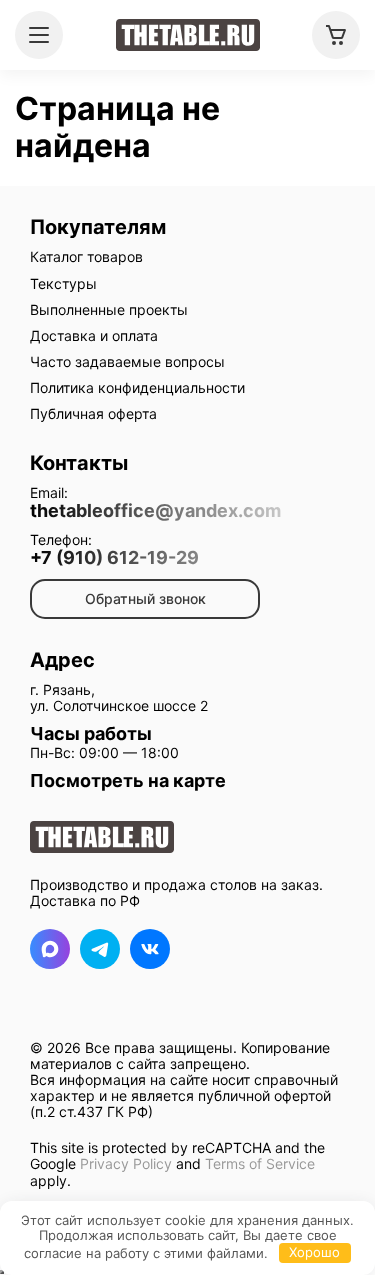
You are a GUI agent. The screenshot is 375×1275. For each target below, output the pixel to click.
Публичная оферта (93, 413)
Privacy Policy (126, 1163)
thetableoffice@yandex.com (155, 511)
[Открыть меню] (39, 35)
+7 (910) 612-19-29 (114, 558)
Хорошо (314, 1252)
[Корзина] (336, 35)
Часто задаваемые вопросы (127, 361)
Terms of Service (260, 1163)
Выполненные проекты (109, 309)
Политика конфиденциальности (137, 387)
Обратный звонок (145, 598)
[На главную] (188, 35)
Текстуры (63, 283)
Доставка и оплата (94, 335)
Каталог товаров (86, 256)
